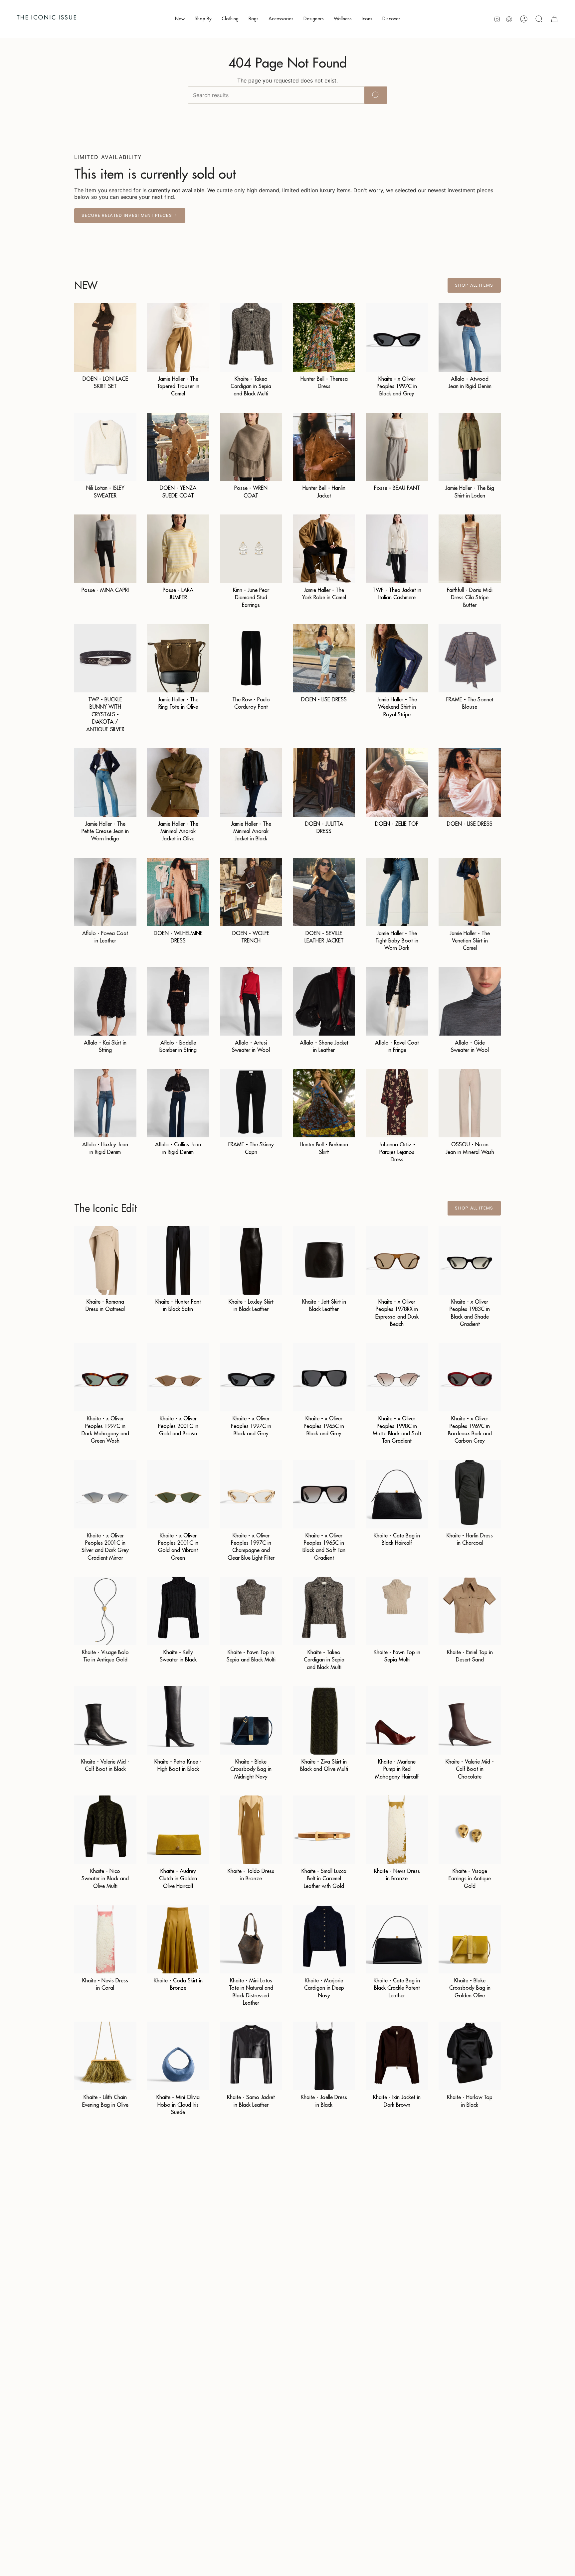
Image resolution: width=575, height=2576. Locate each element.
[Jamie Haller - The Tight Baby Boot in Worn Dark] (397, 892)
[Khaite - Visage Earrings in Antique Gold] (470, 1830)
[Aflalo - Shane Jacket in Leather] (324, 1001)
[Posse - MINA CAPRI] (105, 549)
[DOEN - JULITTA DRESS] (324, 783)
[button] (180, 19)
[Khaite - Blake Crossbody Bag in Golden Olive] (470, 1939)
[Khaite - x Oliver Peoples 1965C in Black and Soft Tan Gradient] (324, 1494)
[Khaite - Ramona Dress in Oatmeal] (105, 1260)
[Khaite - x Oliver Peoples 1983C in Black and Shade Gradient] (470, 1260)
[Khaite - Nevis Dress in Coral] (105, 1939)
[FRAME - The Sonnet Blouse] (470, 658)
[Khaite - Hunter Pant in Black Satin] (178, 1260)
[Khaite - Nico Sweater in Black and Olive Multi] (105, 1830)
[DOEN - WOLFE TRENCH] (251, 892)
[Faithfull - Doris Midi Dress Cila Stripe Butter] (470, 549)
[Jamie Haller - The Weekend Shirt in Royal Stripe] (397, 658)
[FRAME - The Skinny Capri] (251, 1103)
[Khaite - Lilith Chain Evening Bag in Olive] (105, 2056)
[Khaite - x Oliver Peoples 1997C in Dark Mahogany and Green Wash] (105, 1377)
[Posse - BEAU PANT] (397, 447)
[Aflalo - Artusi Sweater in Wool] (251, 1001)
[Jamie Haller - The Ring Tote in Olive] (178, 658)
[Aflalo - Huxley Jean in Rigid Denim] (105, 1103)
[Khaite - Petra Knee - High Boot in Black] (178, 1720)
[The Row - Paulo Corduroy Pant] (251, 658)
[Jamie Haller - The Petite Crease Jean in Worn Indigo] (105, 783)
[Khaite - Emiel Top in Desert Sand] (470, 1611)
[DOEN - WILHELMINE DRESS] (178, 892)
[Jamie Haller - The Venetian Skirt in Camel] (470, 892)
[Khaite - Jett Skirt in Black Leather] (324, 1260)
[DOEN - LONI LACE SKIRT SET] (105, 338)
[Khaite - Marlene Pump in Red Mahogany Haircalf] (397, 1720)
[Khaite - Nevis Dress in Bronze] (397, 1830)
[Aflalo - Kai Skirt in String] (105, 1001)
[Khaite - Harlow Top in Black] (470, 2056)
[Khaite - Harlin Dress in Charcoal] (470, 1494)
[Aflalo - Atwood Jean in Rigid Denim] (470, 338)
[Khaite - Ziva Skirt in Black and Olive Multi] (324, 1720)
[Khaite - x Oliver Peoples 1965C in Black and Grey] (324, 1377)
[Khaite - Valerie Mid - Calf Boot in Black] (105, 1720)
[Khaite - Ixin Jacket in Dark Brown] (397, 2056)
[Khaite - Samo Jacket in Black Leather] (251, 2056)
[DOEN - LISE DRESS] (324, 658)
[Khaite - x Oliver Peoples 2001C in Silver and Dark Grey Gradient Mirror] (105, 1494)
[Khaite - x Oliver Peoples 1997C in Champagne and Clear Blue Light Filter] (251, 1494)
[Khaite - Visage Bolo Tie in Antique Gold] (105, 1611)
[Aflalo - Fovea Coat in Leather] (105, 892)
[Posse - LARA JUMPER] (178, 549)
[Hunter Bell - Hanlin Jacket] (324, 447)
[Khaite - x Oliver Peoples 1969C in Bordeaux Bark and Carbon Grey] (470, 1377)
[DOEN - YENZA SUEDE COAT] (178, 447)
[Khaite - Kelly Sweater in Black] (178, 1611)
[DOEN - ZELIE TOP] (397, 783)
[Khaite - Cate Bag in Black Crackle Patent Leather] (397, 1939)
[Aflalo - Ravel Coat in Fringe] (397, 1001)
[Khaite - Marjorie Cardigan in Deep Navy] (324, 1939)
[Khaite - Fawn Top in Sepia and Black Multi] (251, 1611)
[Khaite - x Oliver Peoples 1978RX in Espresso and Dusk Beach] (397, 1260)
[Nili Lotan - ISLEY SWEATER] (105, 447)
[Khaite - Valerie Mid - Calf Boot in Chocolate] (470, 1720)
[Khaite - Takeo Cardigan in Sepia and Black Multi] (251, 338)
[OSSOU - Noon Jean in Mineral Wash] (470, 1103)
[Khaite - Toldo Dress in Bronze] (251, 1830)
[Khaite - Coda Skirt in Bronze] (178, 1939)
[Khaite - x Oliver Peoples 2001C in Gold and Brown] (178, 1377)
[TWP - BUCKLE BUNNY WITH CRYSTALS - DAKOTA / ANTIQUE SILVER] (105, 658)
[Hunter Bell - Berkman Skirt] (324, 1103)
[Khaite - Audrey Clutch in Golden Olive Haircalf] (178, 1830)
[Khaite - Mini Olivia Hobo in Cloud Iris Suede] (178, 2056)
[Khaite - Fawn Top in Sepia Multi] (397, 1611)
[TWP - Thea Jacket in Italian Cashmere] (397, 549)
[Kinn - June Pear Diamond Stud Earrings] (251, 549)
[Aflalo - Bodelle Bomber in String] (178, 1001)
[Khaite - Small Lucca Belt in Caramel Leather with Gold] (324, 1830)
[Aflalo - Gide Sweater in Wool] (470, 1001)
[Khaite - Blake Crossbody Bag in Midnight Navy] (251, 1720)
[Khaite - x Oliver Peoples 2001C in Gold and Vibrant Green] (178, 1494)
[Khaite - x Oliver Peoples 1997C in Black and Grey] (397, 338)
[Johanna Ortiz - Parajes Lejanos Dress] (397, 1103)
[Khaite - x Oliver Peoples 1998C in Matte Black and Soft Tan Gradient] (397, 1377)
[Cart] (554, 19)
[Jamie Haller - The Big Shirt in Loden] (470, 447)
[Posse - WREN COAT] (251, 447)
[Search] (376, 95)
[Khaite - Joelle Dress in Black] (324, 2056)
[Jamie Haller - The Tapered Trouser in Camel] (178, 338)
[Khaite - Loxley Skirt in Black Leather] (251, 1260)
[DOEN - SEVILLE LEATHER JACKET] (324, 892)
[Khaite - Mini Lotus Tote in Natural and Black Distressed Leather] (251, 1939)
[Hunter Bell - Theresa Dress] (324, 338)
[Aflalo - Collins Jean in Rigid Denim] (178, 1103)
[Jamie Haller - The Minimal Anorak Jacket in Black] (251, 783)
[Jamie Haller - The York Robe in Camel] (324, 549)
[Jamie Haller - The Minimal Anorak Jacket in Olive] (178, 783)
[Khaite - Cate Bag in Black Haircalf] (397, 1494)
